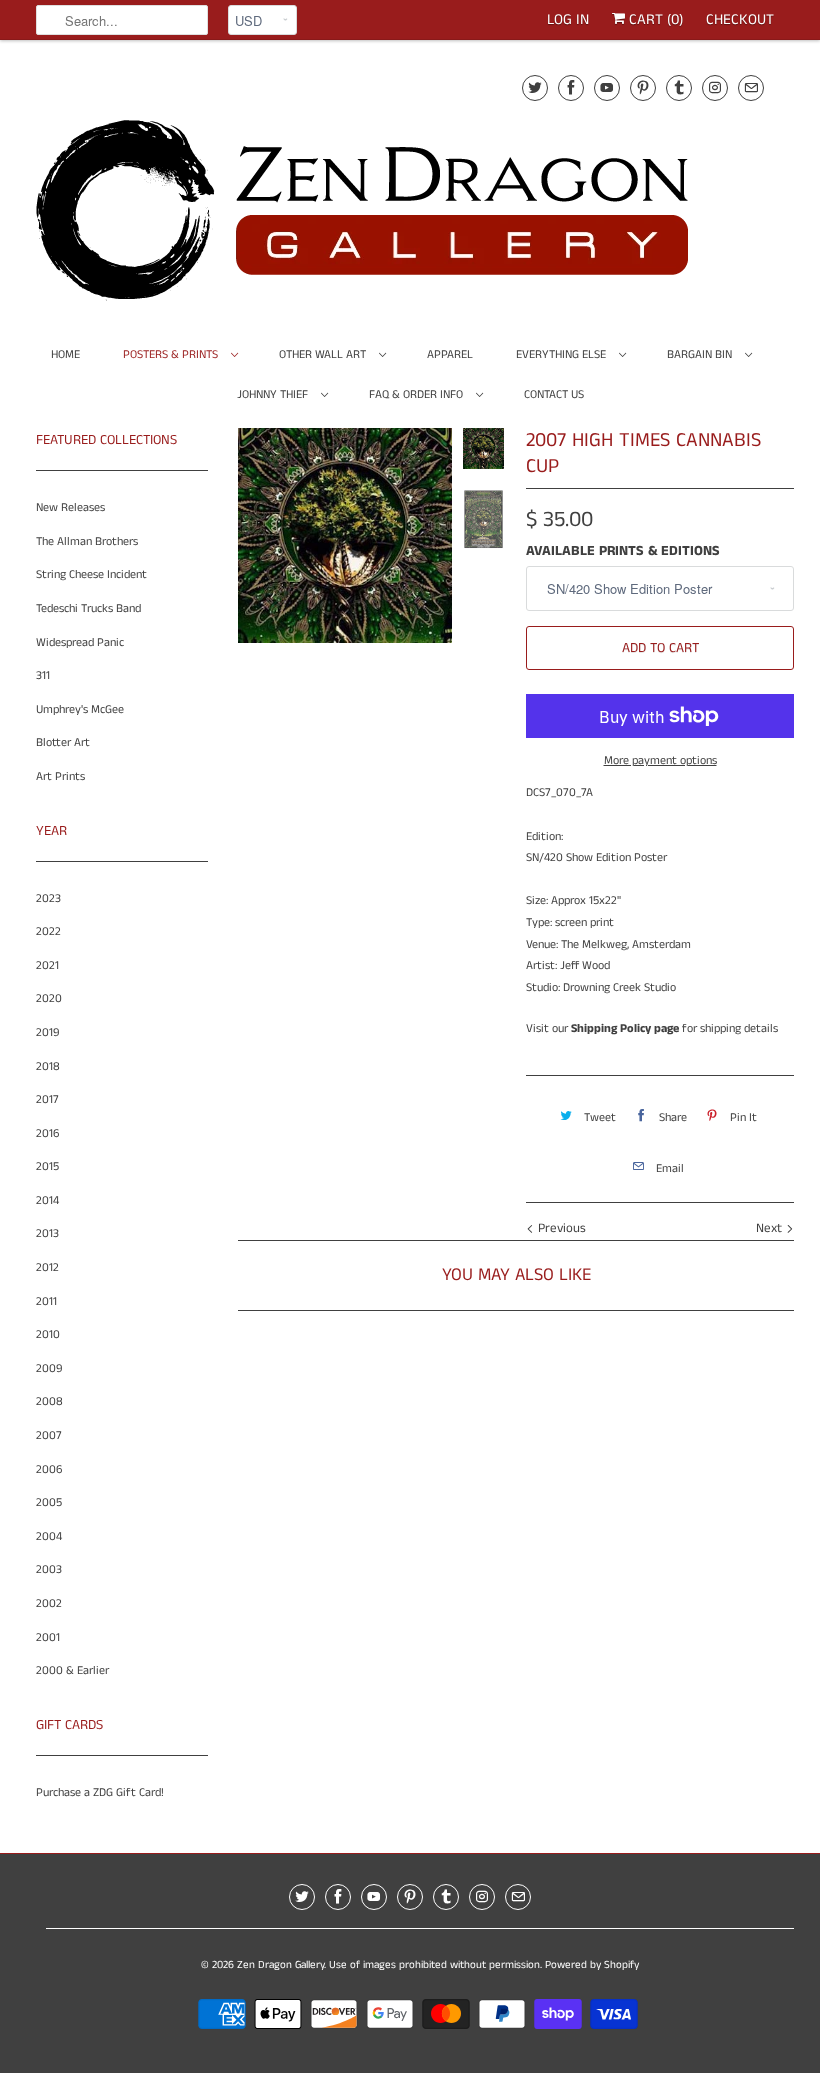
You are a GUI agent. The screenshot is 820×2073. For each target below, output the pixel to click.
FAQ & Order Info (417, 394)
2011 (46, 1301)
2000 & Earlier (72, 1670)
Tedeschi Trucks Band (88, 608)
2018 (48, 1066)
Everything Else (562, 354)
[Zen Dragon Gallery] (396, 184)
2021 (47, 965)
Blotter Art (63, 742)
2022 (48, 931)
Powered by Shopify (592, 1965)
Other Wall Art (324, 354)
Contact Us (554, 394)
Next (771, 1228)
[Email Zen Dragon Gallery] (751, 87)
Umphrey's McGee (80, 709)
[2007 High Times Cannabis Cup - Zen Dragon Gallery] (345, 535)
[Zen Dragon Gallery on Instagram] (715, 87)
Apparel (450, 354)
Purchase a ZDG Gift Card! (100, 1792)
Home (65, 354)
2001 (48, 1637)
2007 (49, 1435)
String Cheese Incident (91, 574)
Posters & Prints (172, 354)
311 (43, 675)
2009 (49, 1368)
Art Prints (60, 776)
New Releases (70, 507)
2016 (47, 1133)
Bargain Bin (701, 354)
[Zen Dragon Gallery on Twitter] (535, 87)
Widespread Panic (80, 642)
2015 (47, 1166)
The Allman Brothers (87, 541)
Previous (560, 1228)
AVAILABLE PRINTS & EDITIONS (623, 551)
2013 (47, 1233)
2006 (49, 1469)
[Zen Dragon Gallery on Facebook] (571, 87)
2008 (49, 1401)
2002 (49, 1603)
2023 (48, 898)
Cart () (654, 19)
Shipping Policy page (625, 1028)
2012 (47, 1267)
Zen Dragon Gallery (280, 1965)
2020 (49, 998)
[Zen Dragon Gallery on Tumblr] (679, 87)
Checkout (740, 19)
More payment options (660, 760)
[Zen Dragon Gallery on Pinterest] (643, 87)
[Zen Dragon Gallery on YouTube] (607, 87)
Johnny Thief (274, 394)
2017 (47, 1099)
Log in (568, 19)
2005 (49, 1502)
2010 (48, 1334)
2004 (49, 1536)
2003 (49, 1569)
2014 (47, 1200)
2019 (47, 1032)
